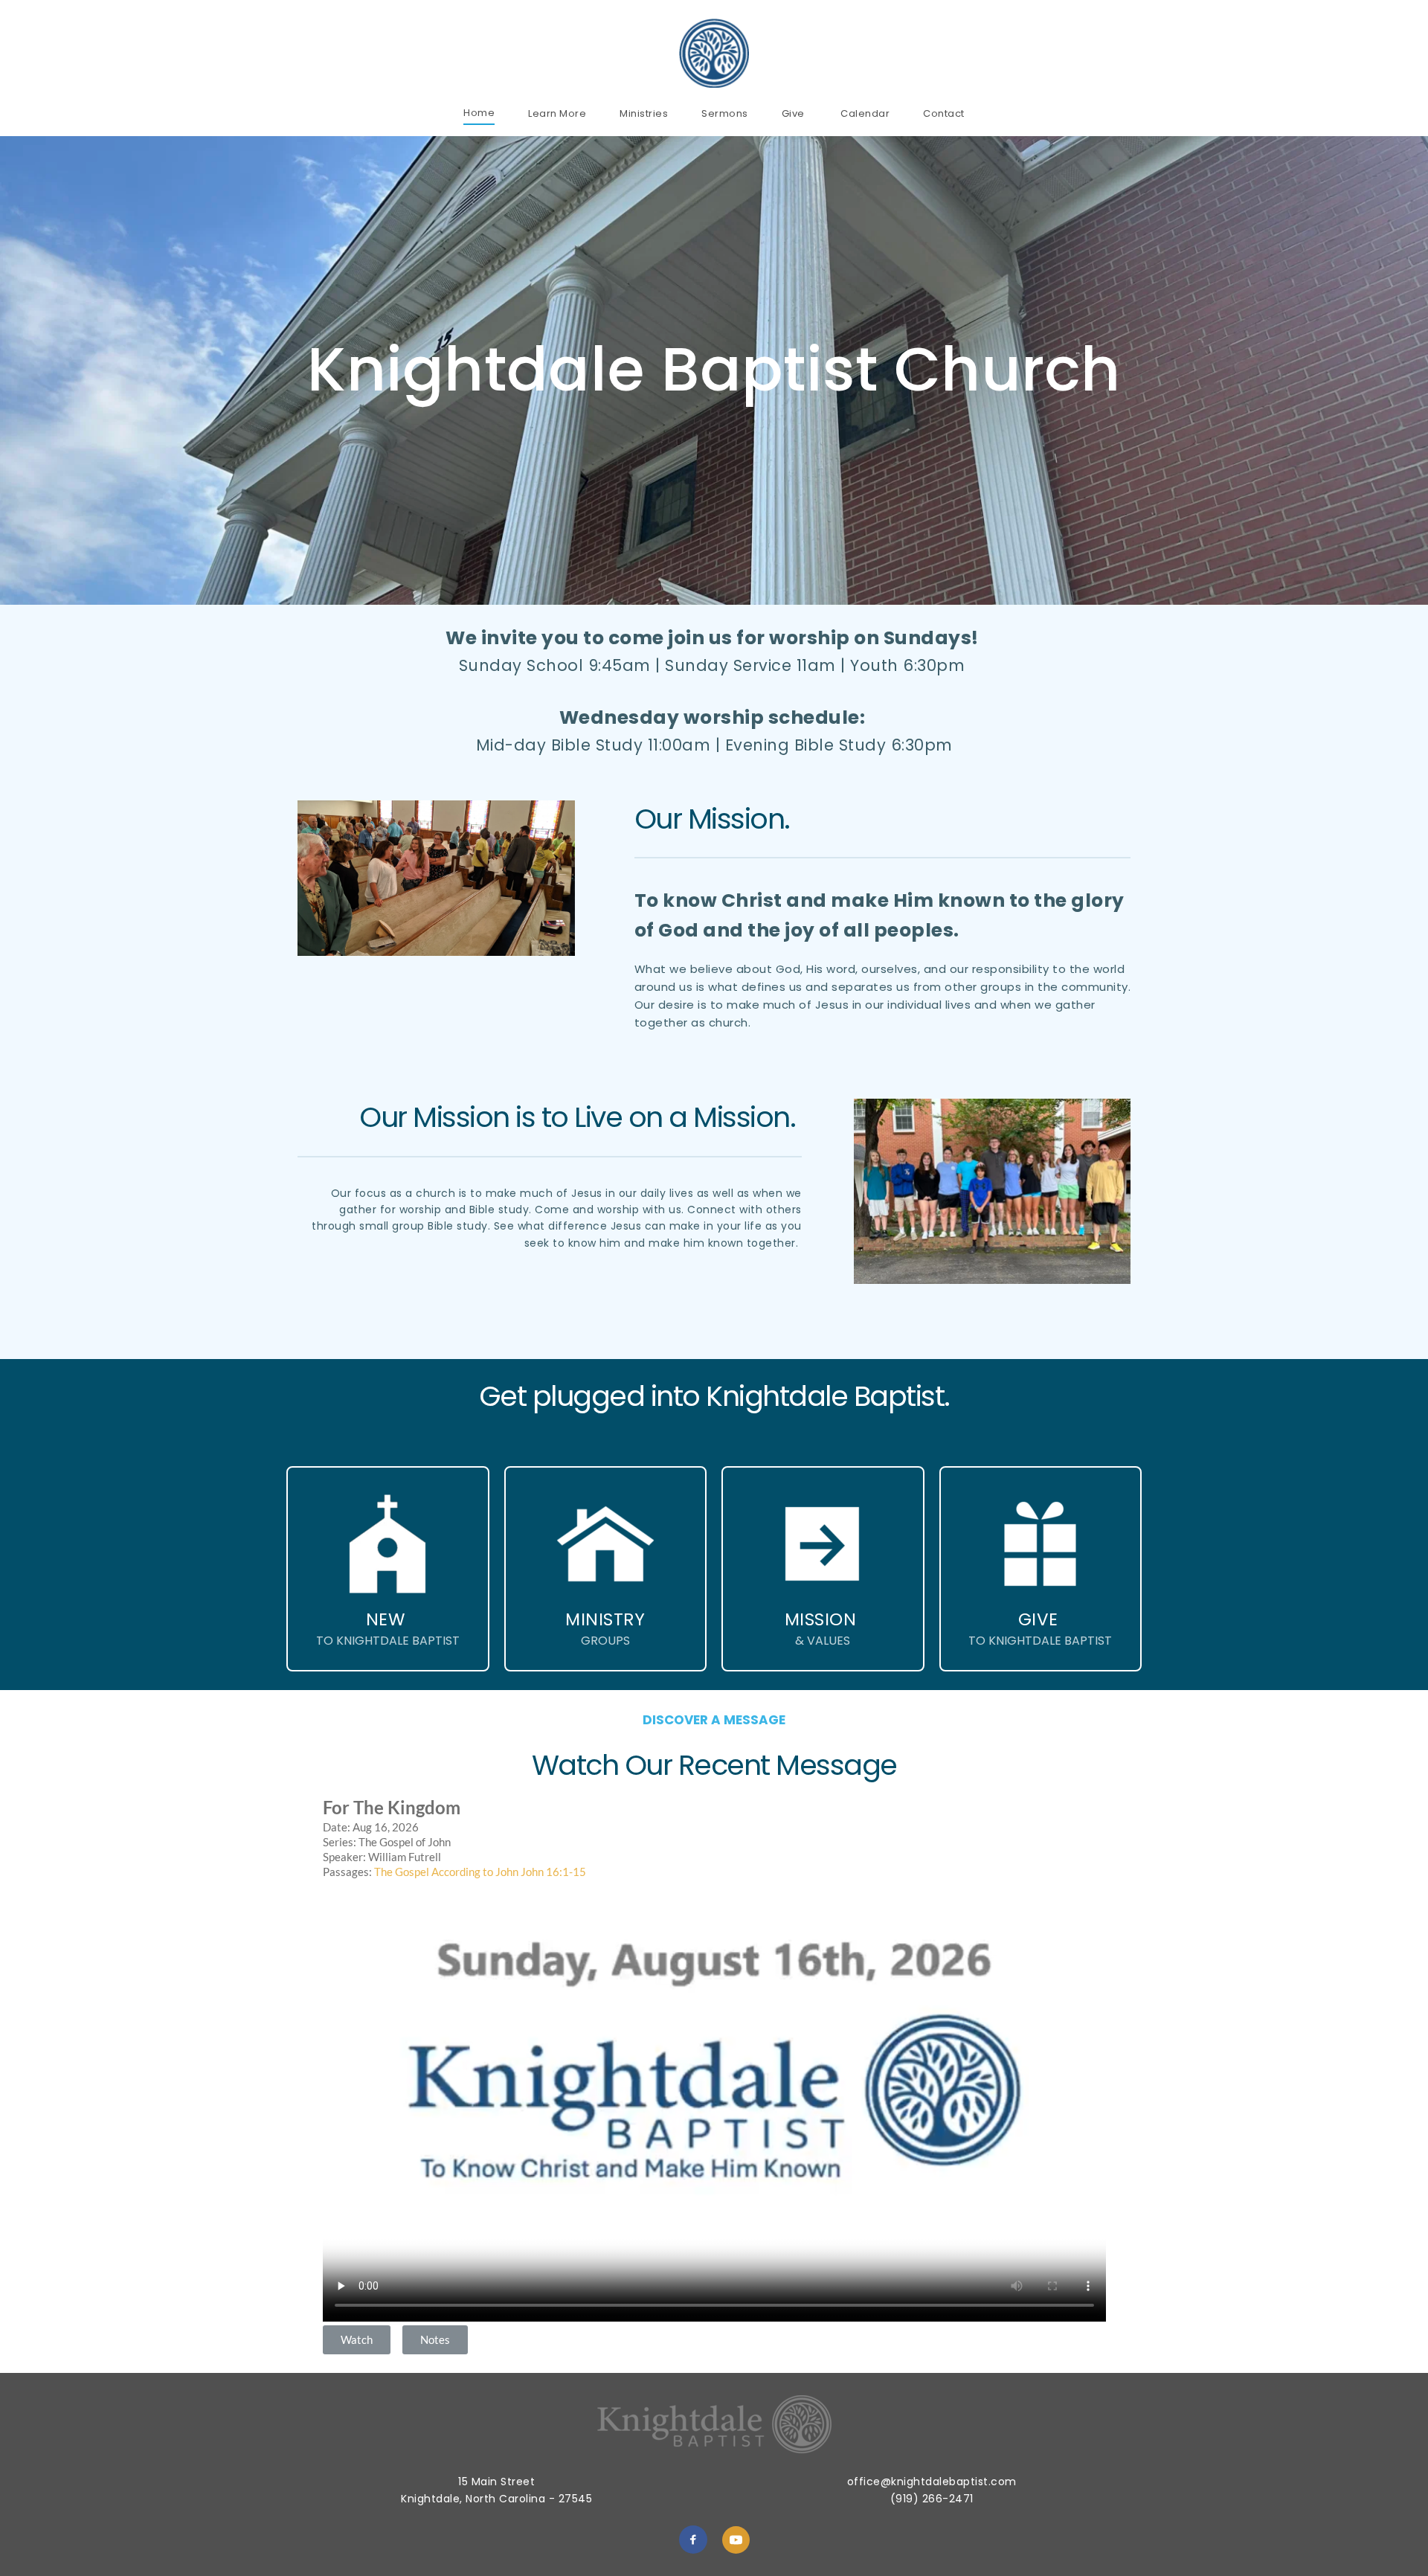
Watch (357, 2339)
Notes (435, 2339)
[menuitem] (479, 113)
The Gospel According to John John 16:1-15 (480, 1872)
